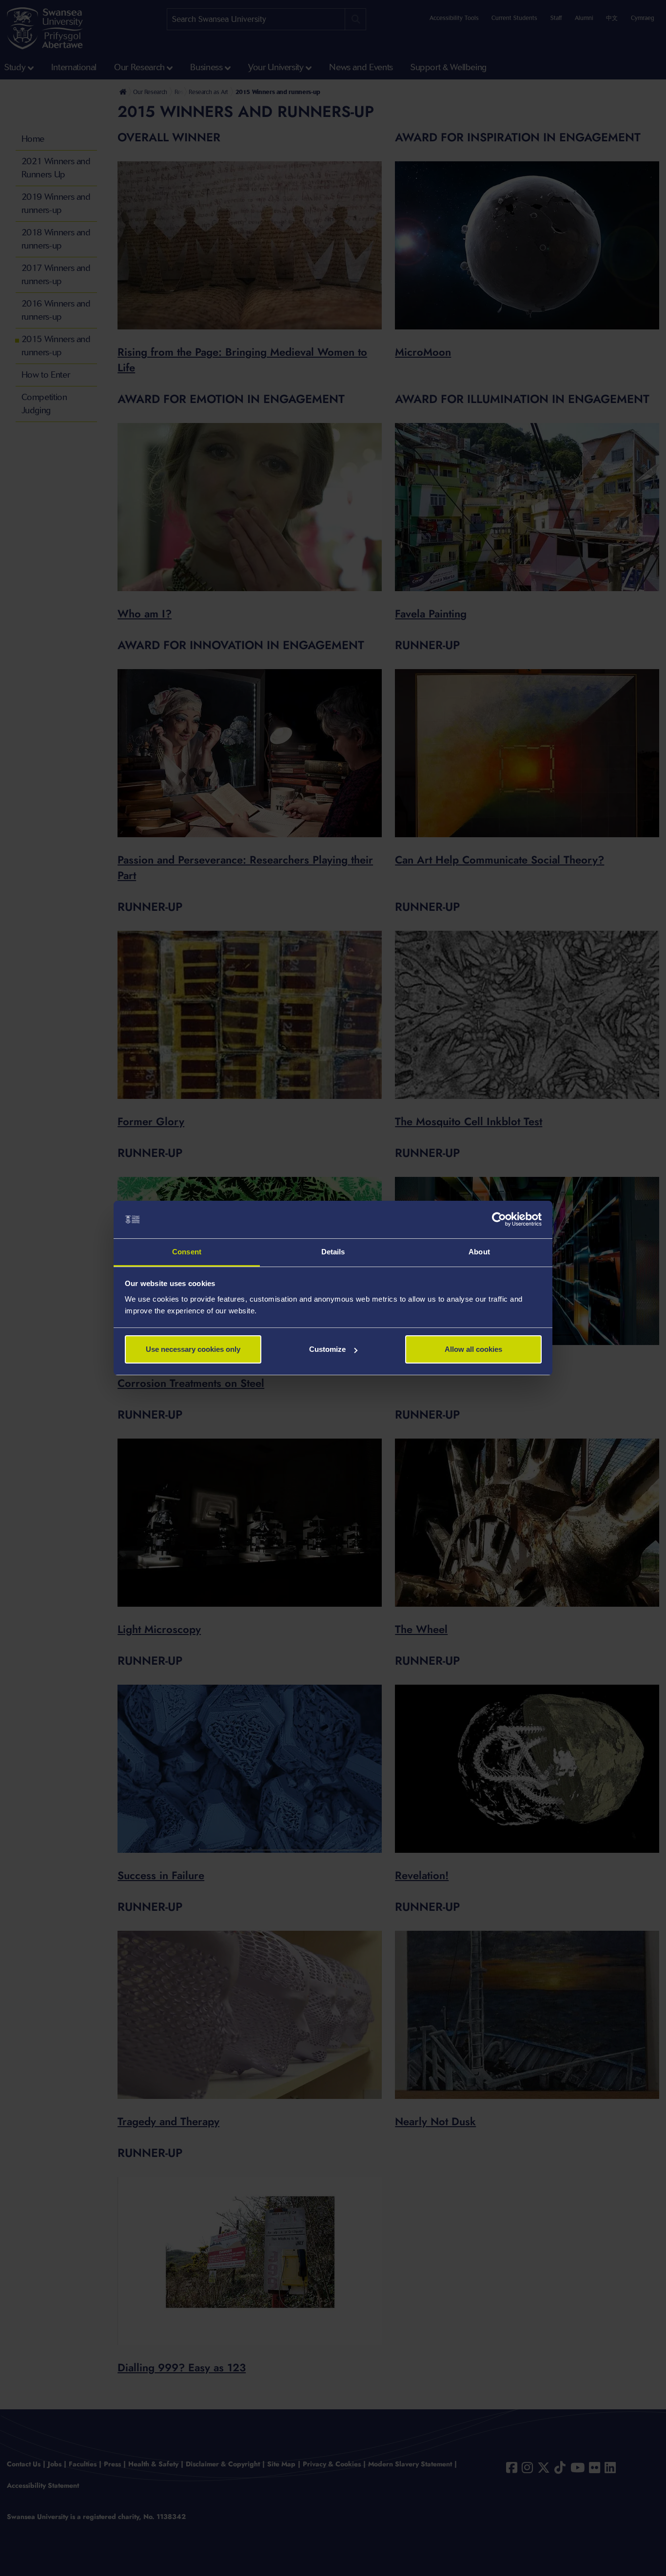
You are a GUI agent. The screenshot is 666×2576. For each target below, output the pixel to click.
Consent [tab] (187, 1252)
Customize (327, 1349)
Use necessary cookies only (193, 1349)
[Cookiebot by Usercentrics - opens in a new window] (499, 1220)
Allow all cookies (473, 1349)
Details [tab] (333, 1252)
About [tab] (479, 1252)
